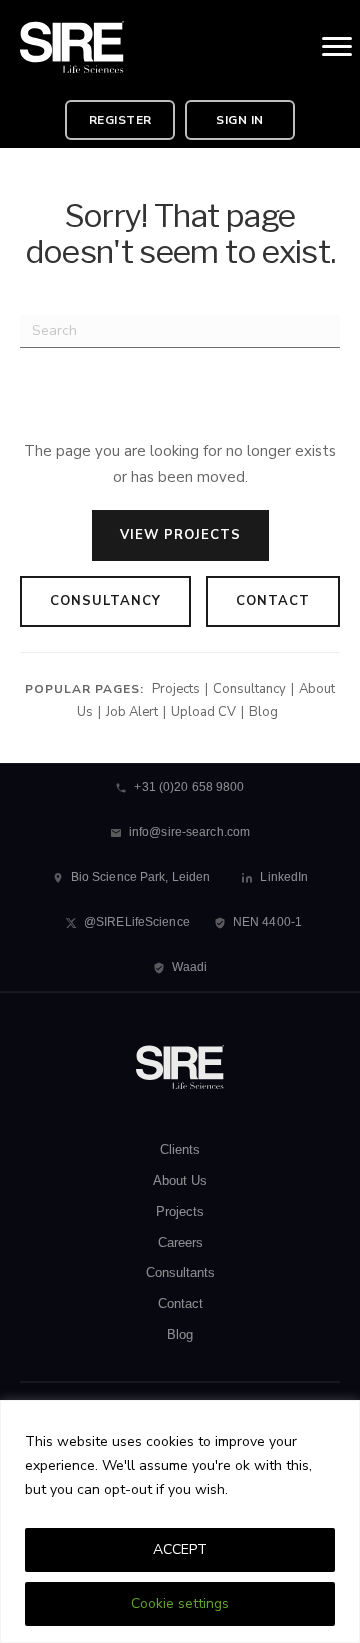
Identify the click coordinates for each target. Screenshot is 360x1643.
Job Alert (132, 712)
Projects (176, 689)
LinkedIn (284, 877)
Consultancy (105, 601)
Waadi (190, 967)
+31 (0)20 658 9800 (189, 787)
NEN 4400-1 (267, 922)
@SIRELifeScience (137, 922)
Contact (273, 601)
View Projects (180, 535)
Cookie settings (180, 1603)
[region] (180, 1521)
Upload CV (203, 712)
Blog (263, 712)
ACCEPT (180, 1549)
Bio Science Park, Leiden (141, 877)
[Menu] (337, 47)
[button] (120, 120)
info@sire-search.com (189, 832)
